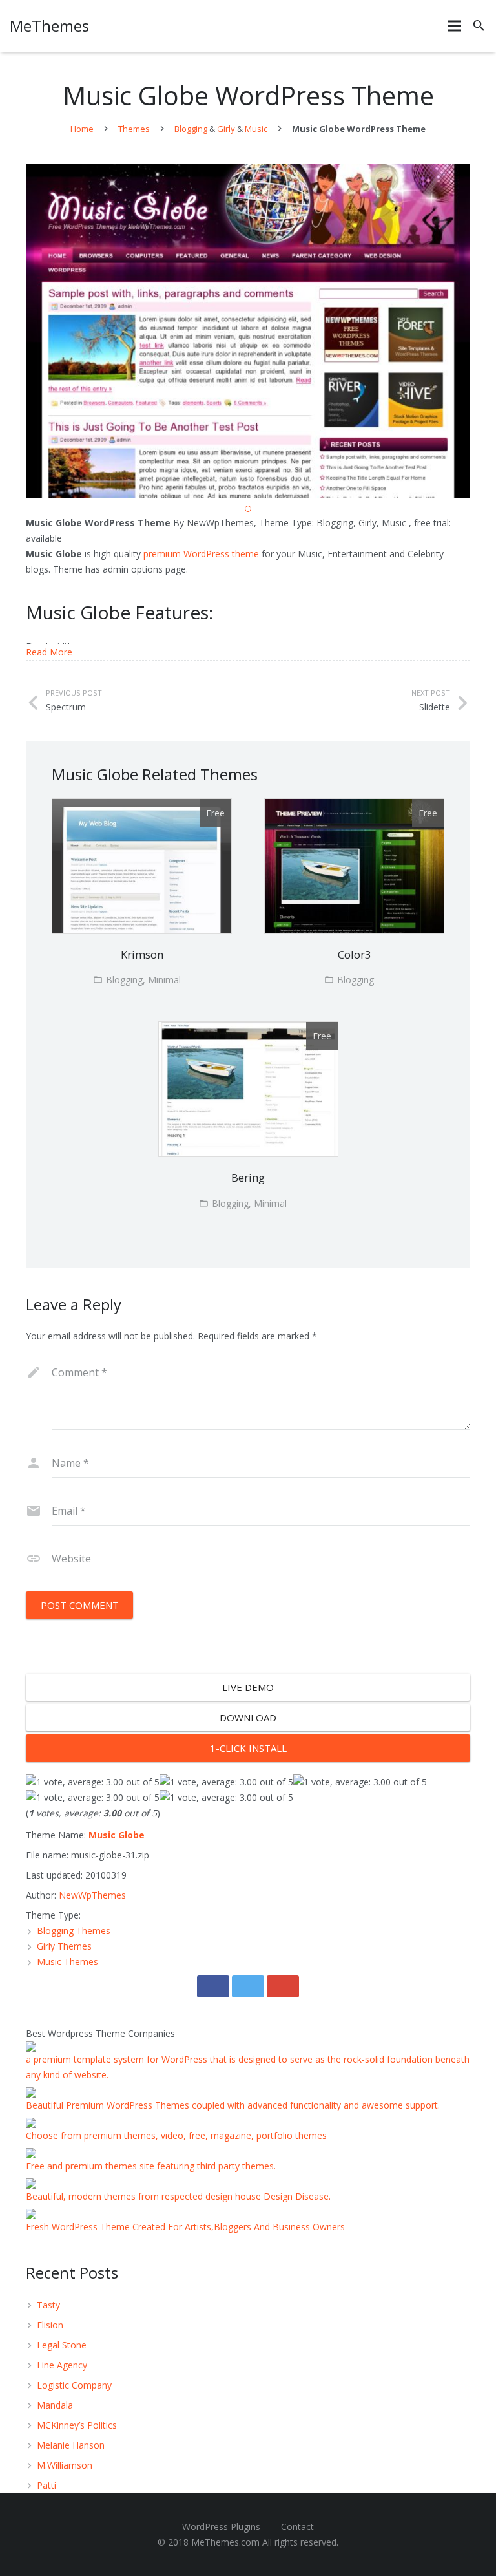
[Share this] (213, 1986)
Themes (134, 129)
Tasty (48, 2305)
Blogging (191, 129)
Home (82, 129)
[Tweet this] (248, 1986)
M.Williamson (65, 2465)
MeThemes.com (225, 2542)
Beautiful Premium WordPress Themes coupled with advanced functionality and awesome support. (233, 2105)
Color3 (355, 954)
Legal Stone (62, 2345)
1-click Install (248, 1748)
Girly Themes (64, 1946)
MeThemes (49, 26)
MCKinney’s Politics (77, 2425)
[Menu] (455, 26)
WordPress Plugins (221, 2527)
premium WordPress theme (201, 554)
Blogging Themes (74, 1931)
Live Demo (248, 1687)
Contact (297, 2527)
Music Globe (117, 1835)
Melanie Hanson (71, 2445)
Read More (49, 652)
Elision (50, 2325)
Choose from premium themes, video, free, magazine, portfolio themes (176, 2135)
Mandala (55, 2405)
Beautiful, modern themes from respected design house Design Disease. (178, 2196)
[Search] (479, 26)
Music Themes (67, 1962)
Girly (226, 129)
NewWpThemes (92, 1895)
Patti (46, 2485)
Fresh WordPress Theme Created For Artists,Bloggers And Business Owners (185, 2227)
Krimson (142, 954)
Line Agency (62, 2365)
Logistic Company (74, 2385)
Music (256, 129)
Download (248, 1718)
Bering (248, 1177)
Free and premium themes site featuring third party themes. (151, 2166)
